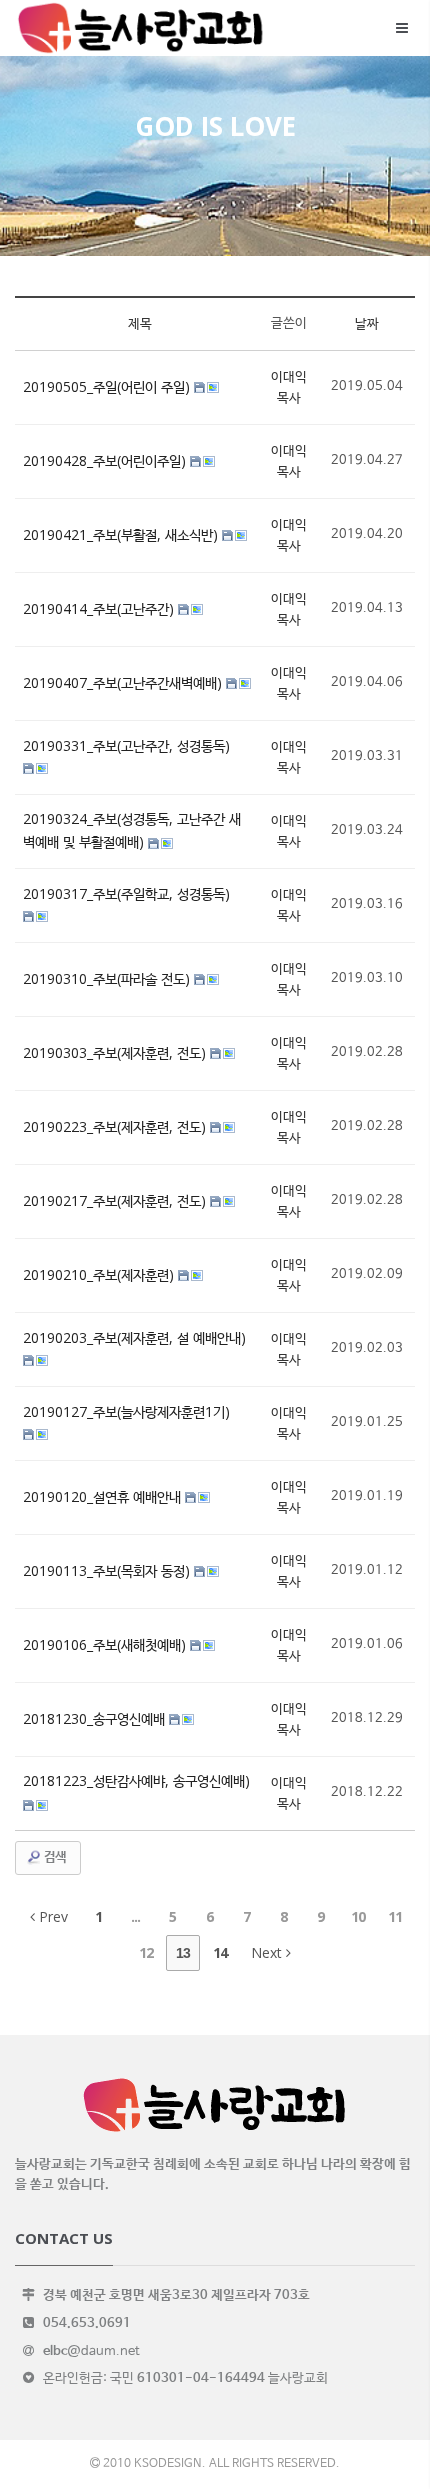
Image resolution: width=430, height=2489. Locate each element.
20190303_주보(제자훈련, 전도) (116, 1052)
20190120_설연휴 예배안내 (104, 1496)
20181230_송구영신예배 (96, 1718)
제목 (140, 323)
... (135, 1916)
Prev (51, 1916)
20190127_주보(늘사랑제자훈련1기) (126, 1411)
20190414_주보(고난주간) (100, 608)
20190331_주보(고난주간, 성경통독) (126, 745)
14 (220, 1952)
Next (268, 1952)
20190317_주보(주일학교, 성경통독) (126, 893)
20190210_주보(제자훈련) (100, 1274)
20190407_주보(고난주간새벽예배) (124, 682)
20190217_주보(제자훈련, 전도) (116, 1200)
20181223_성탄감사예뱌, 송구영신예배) (136, 1780)
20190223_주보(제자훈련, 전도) (116, 1126)
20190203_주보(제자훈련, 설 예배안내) (134, 1337)
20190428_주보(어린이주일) (106, 460)
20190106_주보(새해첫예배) (106, 1644)
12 (146, 1952)
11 (395, 1916)
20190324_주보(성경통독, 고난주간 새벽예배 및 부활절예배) (132, 830)
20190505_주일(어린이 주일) (108, 386)
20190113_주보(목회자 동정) (108, 1570)
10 (358, 1916)
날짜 (367, 323)
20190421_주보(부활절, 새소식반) (122, 534)
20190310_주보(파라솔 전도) (108, 978)
